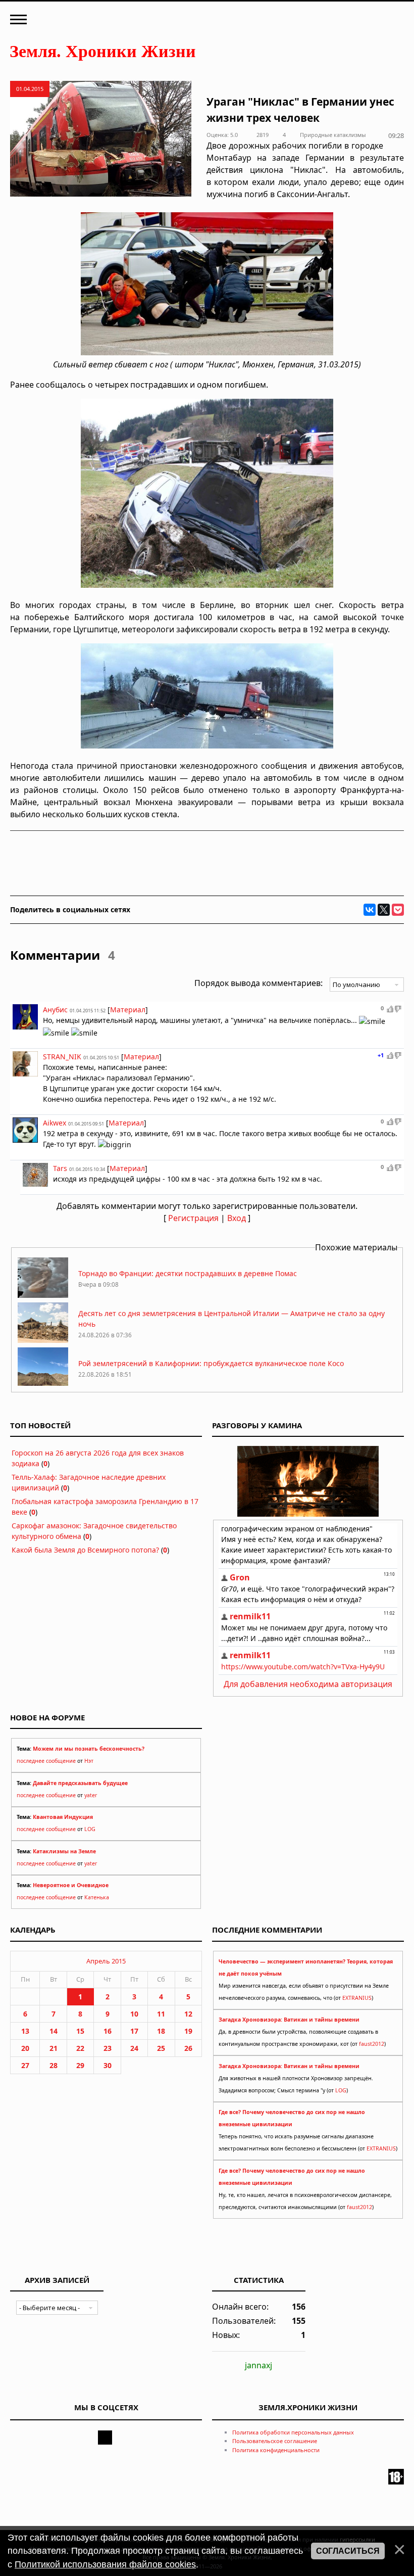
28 (54, 2065)
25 (161, 2048)
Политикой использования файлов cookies (105, 2564)
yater (91, 1795)
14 (54, 2031)
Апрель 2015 (106, 1961)
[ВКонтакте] (370, 910)
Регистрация (193, 1218)
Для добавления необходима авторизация (308, 1684)
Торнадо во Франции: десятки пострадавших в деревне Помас (188, 1273)
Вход (237, 1218)
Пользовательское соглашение (275, 2441)
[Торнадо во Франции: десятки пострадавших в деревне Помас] (43, 1295)
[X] (384, 910)
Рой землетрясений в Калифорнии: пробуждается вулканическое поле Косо (211, 1363)
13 (25, 2031)
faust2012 (372, 2044)
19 (188, 2031)
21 (54, 2048)
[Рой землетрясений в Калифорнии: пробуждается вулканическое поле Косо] (43, 1385)
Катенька (97, 1897)
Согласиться (348, 2551)
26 (188, 2048)
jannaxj (258, 2365)
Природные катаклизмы (333, 135)
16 (108, 2031)
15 (80, 2031)
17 (134, 2031)
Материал (128, 1010)
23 (108, 2048)
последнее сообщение (46, 1761)
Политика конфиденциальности (276, 2450)
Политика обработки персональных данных (293, 2432)
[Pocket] (398, 910)
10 (134, 2014)
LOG (90, 1829)
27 (25, 2065)
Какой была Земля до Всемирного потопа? (85, 1550)
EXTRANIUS (357, 1998)
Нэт (89, 1761)
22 (80, 2048)
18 (161, 2031)
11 (161, 2014)
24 (134, 2048)
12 (188, 2014)
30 (108, 2065)
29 (80, 2065)
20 (25, 2048)
